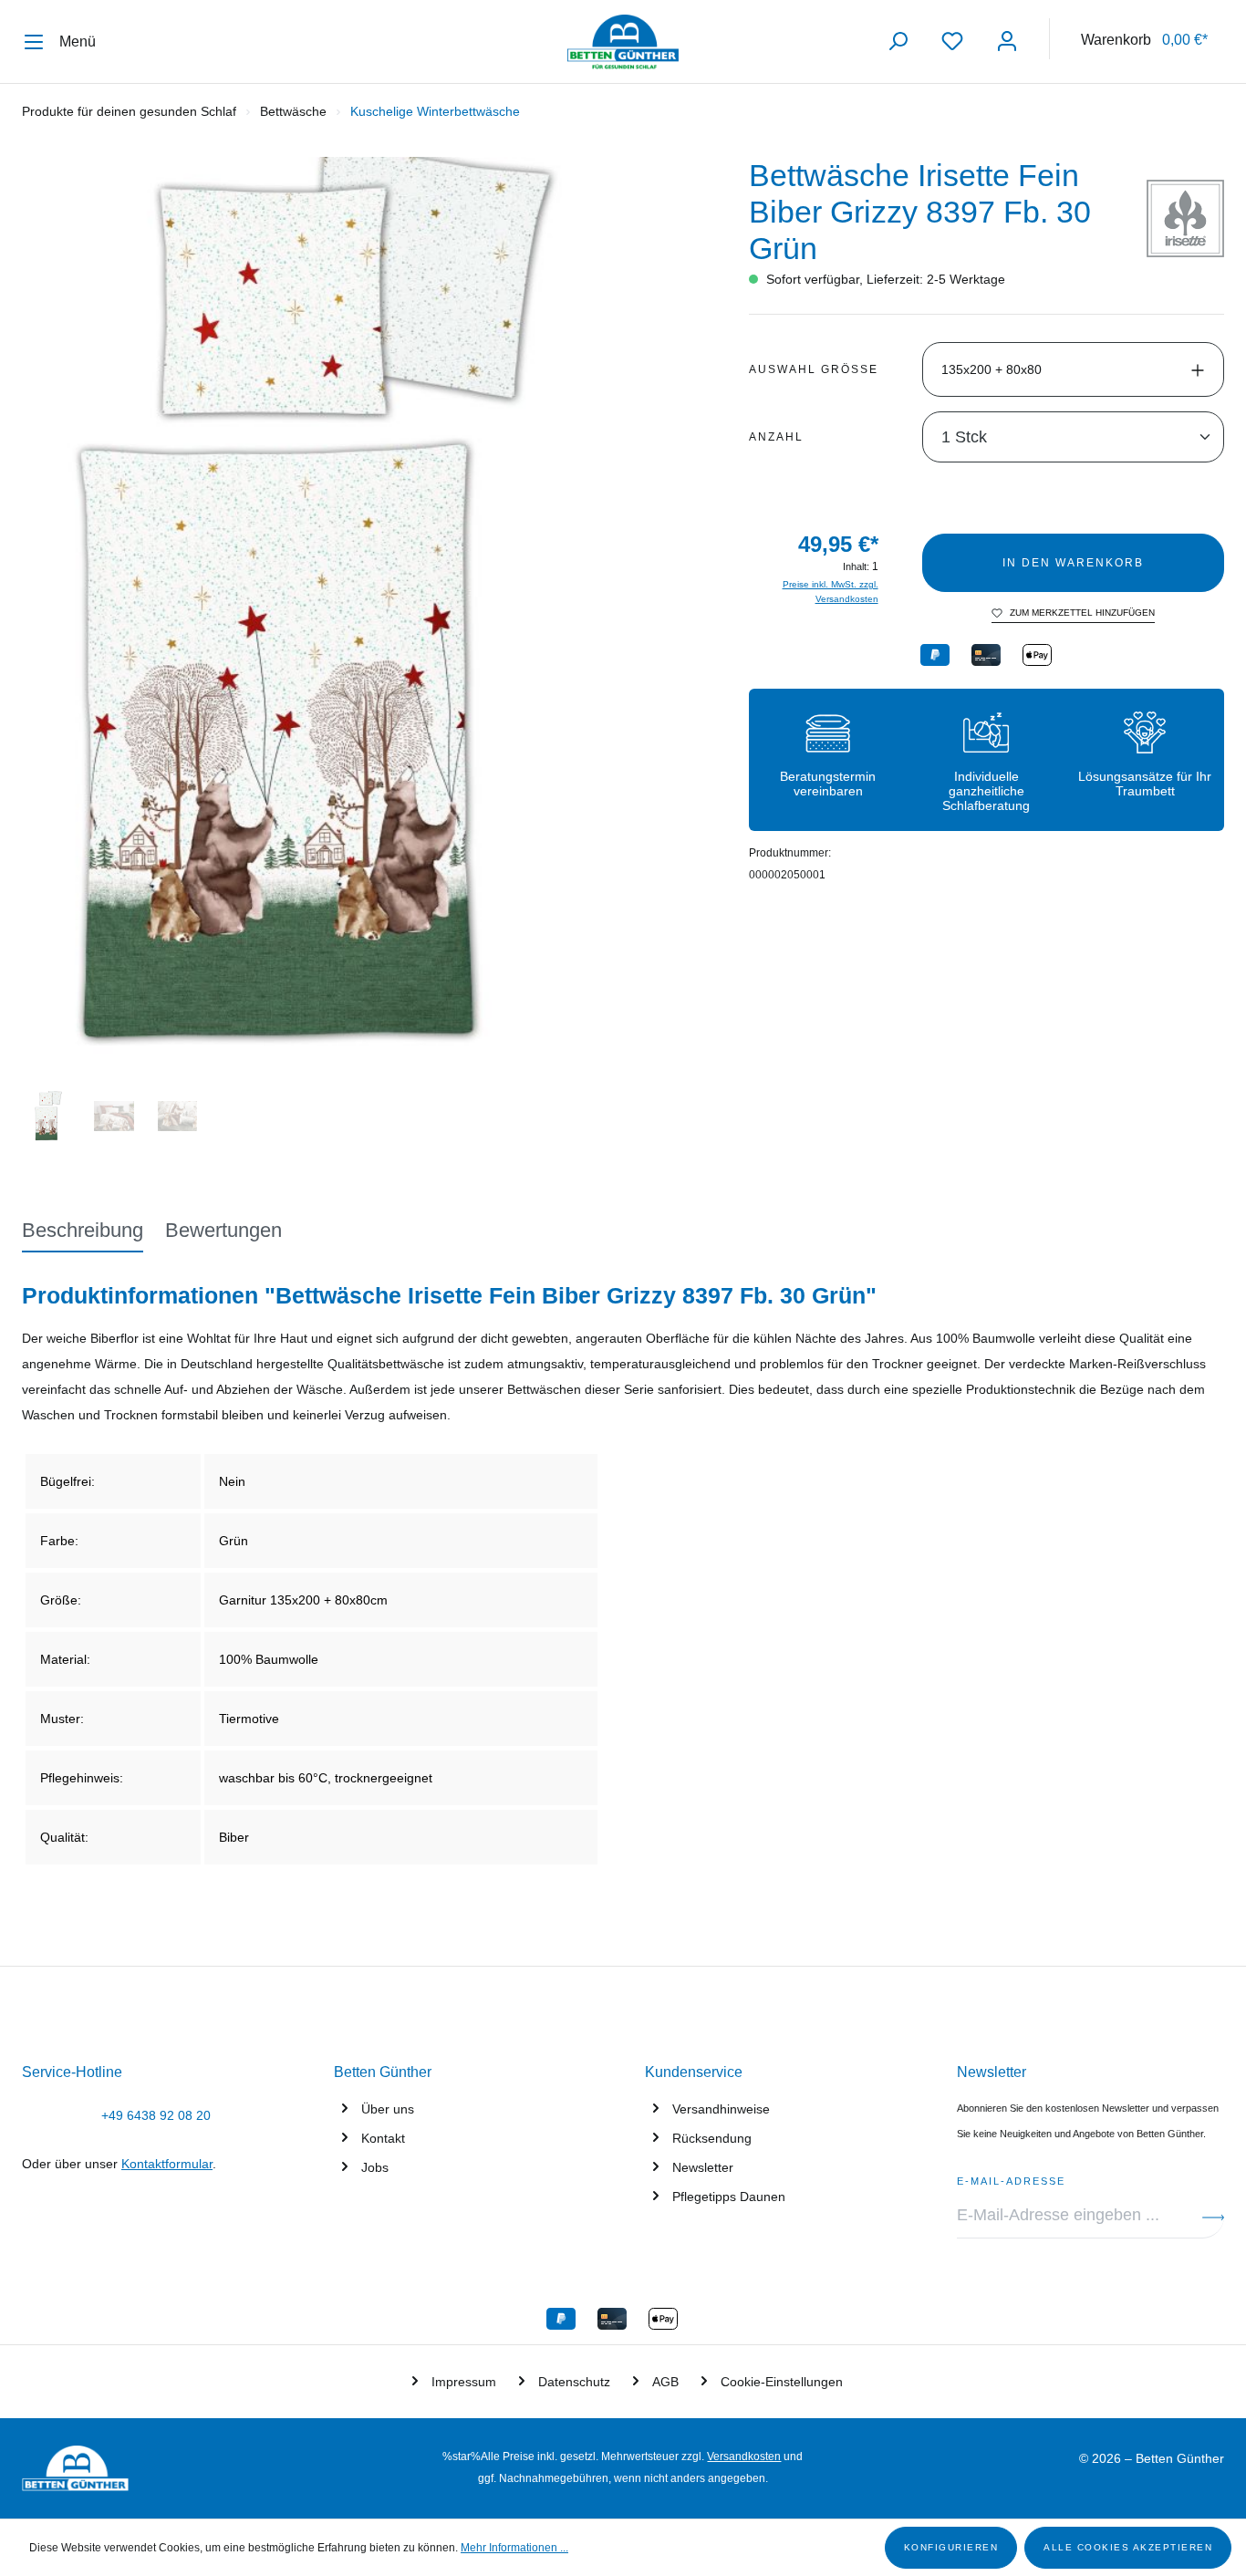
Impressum (464, 2382)
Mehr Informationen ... (514, 2548)
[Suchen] (898, 42)
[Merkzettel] (952, 42)
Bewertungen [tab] (223, 1230)
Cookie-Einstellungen (782, 2382)
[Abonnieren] (1213, 2216)
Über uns (388, 2109)
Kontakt (383, 2138)
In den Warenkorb (1073, 563)
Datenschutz (574, 2382)
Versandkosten (744, 2457)
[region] (363, 654)
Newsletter (703, 2167)
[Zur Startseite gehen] (623, 42)
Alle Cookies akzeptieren (1128, 2547)
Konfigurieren (951, 2547)
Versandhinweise (721, 2109)
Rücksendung (712, 2138)
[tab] (83, 1231)
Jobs (375, 2167)
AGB (665, 2382)
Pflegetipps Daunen (729, 2197)
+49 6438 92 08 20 (156, 2115)
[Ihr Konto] (1007, 42)
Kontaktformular (167, 2164)
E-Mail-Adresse (1011, 2178)
